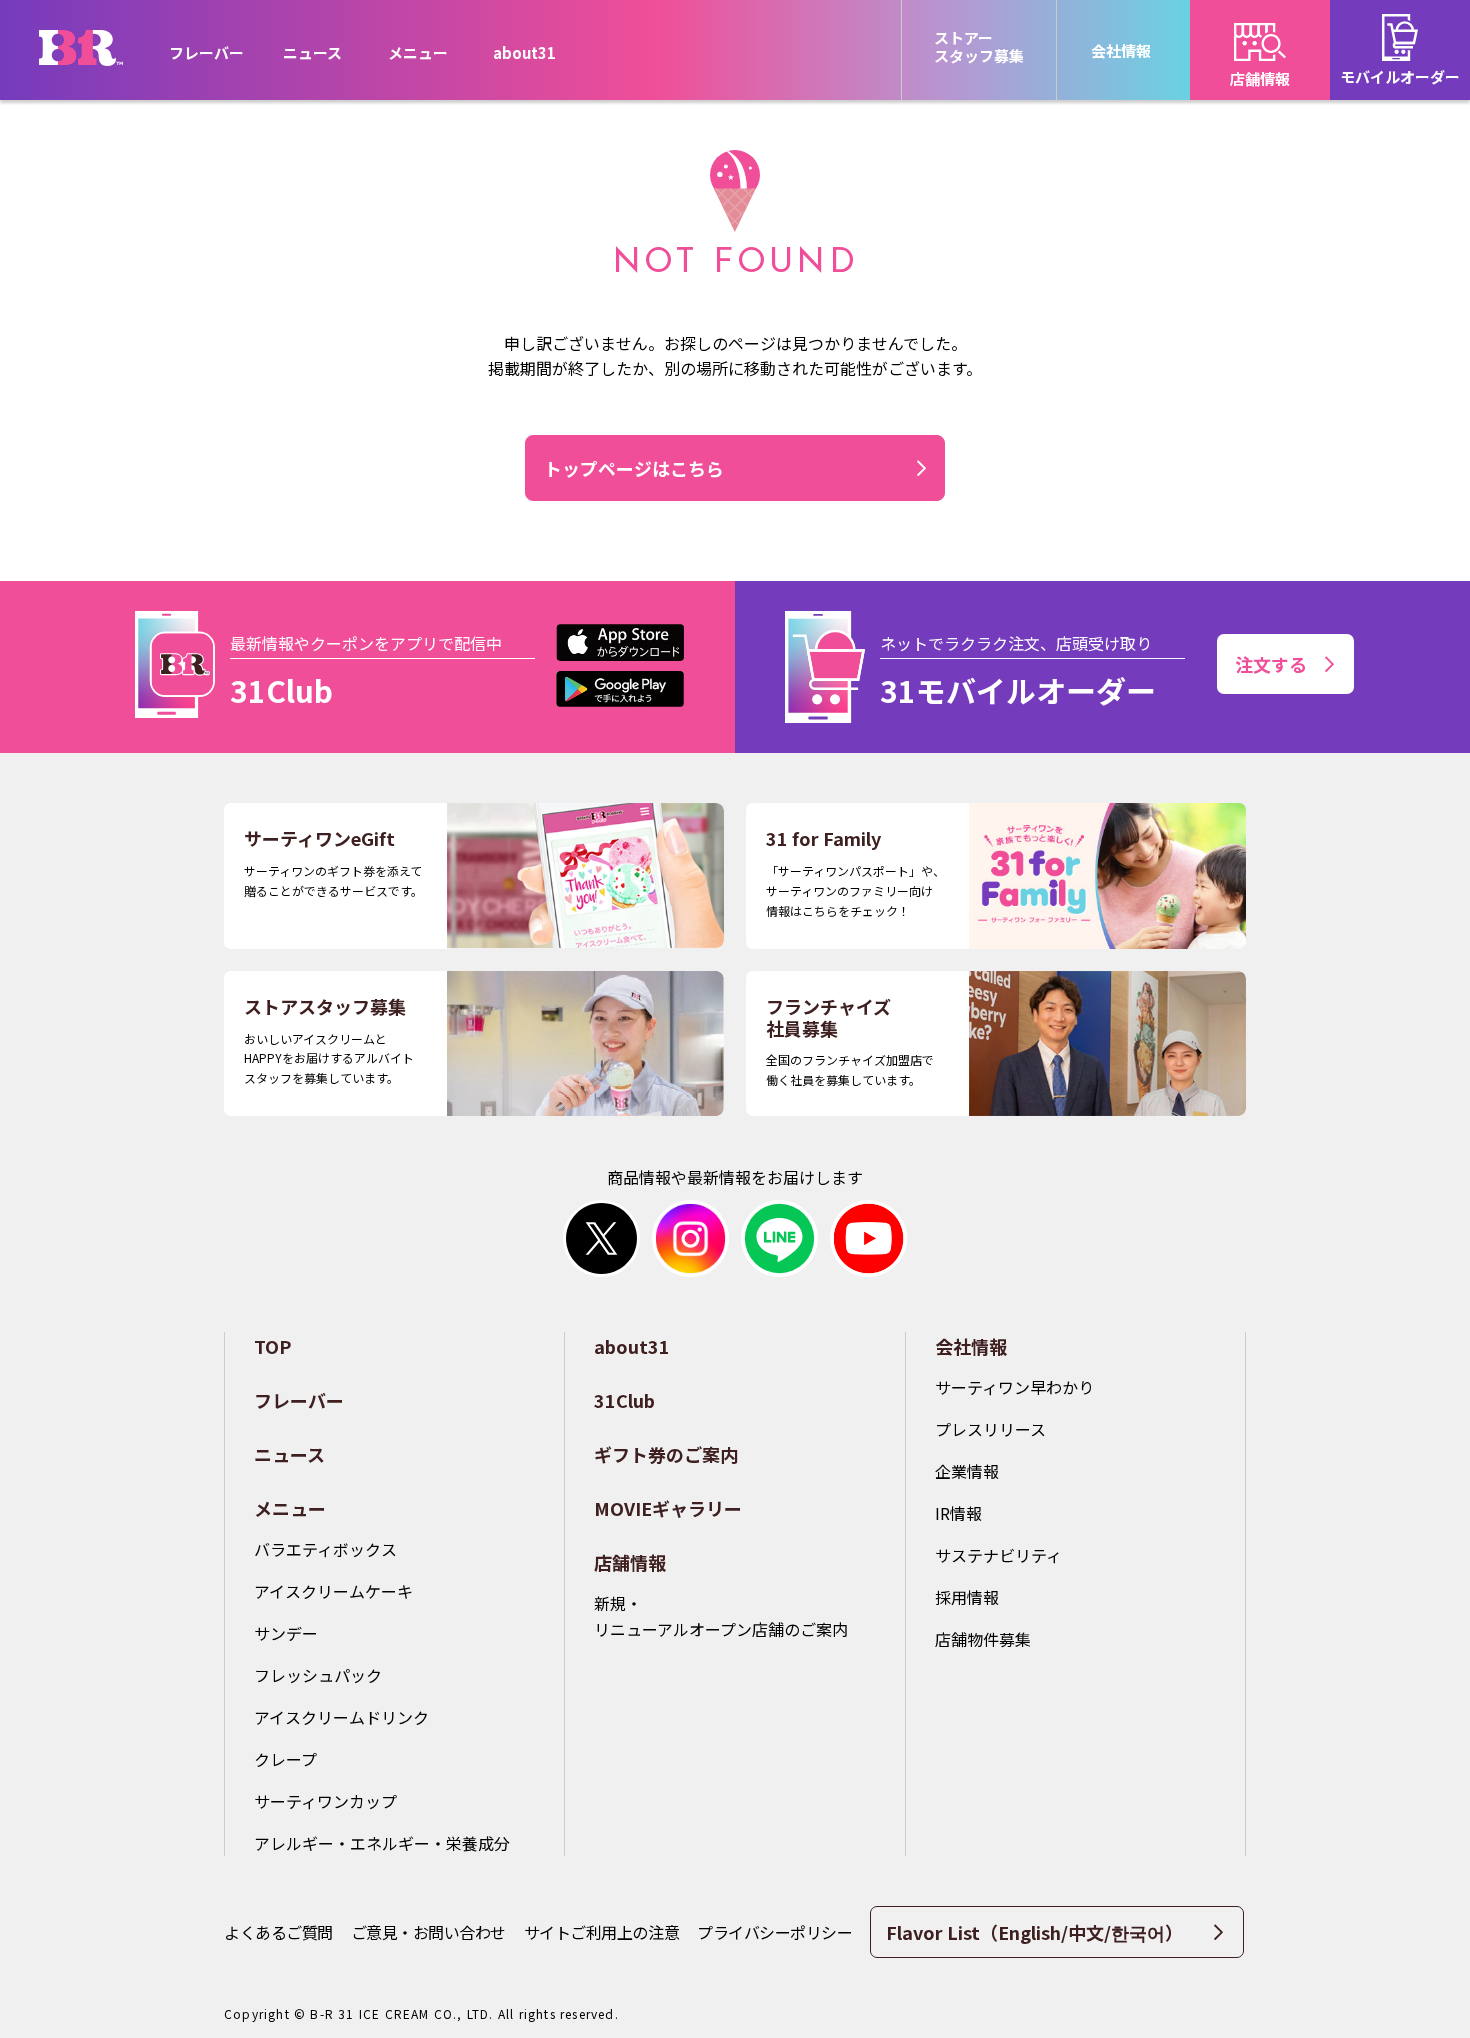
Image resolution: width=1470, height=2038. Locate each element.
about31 (524, 52)
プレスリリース (990, 1429)
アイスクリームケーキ (333, 1591)
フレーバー (206, 52)
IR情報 (958, 1513)
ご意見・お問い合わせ (428, 1932)
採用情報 (967, 1597)
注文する (1271, 664)
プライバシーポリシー (774, 1932)
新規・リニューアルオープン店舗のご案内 (721, 1616)
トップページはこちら (634, 468)
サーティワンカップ (325, 1801)
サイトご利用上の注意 (601, 1932)
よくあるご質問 (278, 1932)
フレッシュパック (318, 1675)
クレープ (285, 1759)
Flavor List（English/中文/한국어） (1034, 1932)
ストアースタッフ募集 (979, 46)
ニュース (312, 52)
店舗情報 (630, 1562)
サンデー (286, 1633)
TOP (272, 1346)
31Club (624, 1400)
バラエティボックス (325, 1549)
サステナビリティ (998, 1555)
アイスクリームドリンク (341, 1717)
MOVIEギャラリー (668, 1508)
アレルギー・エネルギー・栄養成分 (382, 1843)
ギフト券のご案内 (666, 1454)
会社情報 (971, 1346)
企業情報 (967, 1471)
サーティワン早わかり (1014, 1387)
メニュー (290, 1508)
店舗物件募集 (983, 1639)
